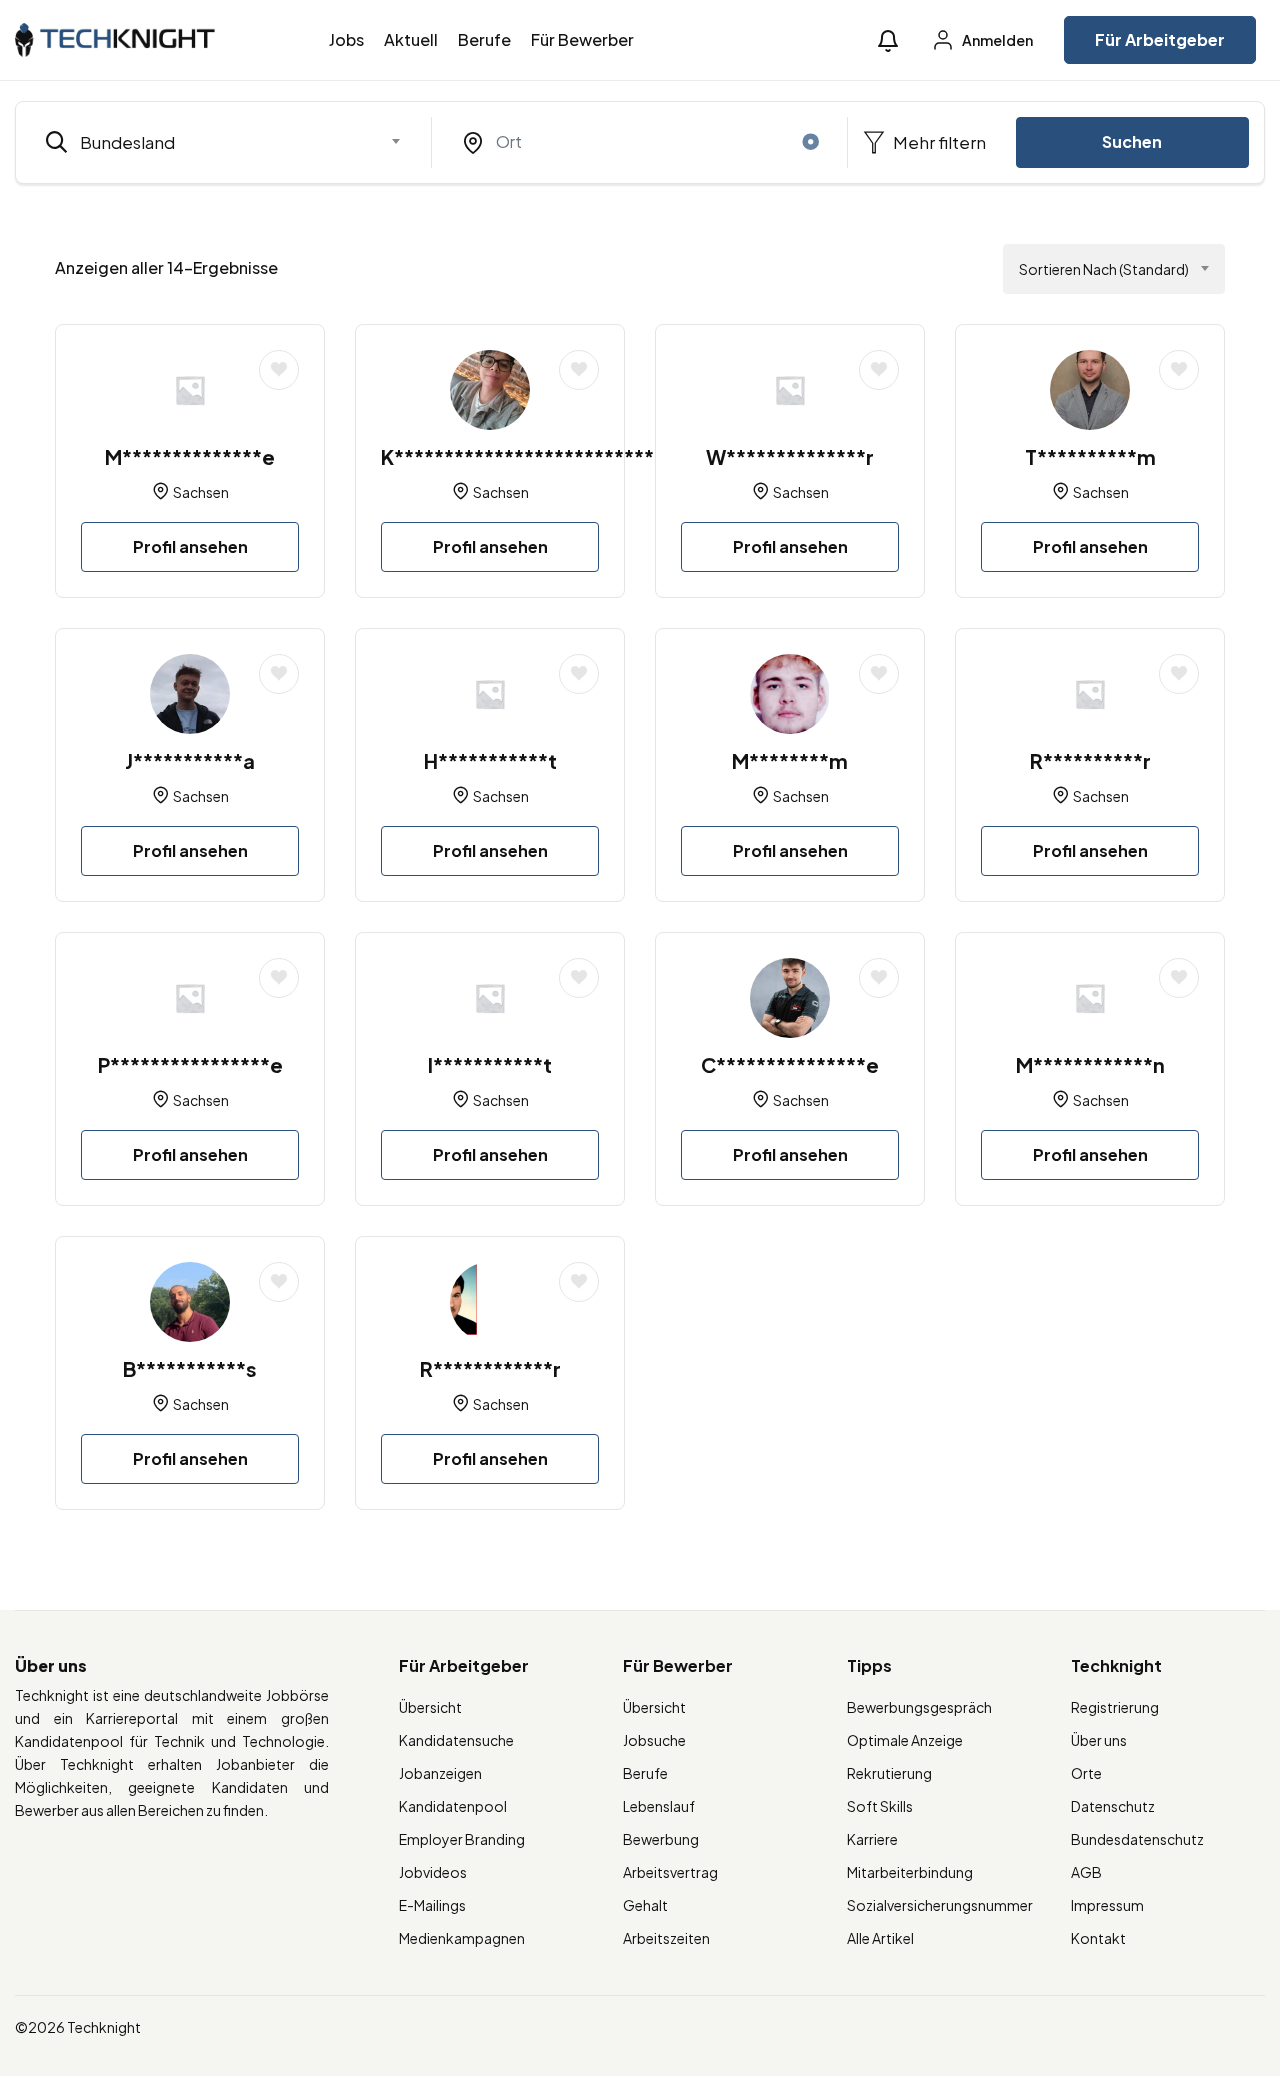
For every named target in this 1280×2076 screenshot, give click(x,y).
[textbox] (211, 142)
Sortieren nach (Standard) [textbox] (1104, 269)
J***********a (190, 760)
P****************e (190, 1064)
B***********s (190, 1368)
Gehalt (645, 1905)
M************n (1090, 1064)
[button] (888, 40)
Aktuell (411, 39)
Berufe (484, 39)
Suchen (1132, 141)
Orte (1086, 1773)
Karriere (872, 1839)
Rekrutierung (889, 1773)
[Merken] (279, 370)
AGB (1086, 1872)
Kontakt (1098, 1938)
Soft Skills (880, 1806)
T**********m (1090, 456)
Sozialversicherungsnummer (940, 1905)
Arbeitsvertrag (670, 1872)
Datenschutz (1113, 1806)
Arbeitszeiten (666, 1938)
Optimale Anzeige (905, 1740)
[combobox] (223, 142)
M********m (790, 760)
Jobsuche (654, 1740)
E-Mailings (432, 1905)
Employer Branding (462, 1839)
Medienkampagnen (462, 1938)
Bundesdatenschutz (1137, 1839)
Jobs (346, 39)
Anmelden (996, 40)
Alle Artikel (880, 1938)
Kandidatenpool (453, 1806)
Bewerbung (661, 1839)
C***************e (790, 1064)
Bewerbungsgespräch (919, 1707)
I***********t (490, 1064)
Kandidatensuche (456, 1740)
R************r (490, 1368)
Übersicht (430, 1707)
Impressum (1107, 1905)
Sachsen (201, 492)
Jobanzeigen (440, 1773)
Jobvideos (433, 1872)
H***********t (490, 760)
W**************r (790, 456)
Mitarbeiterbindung (910, 1872)
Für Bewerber (582, 39)
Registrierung (1115, 1707)
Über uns (1099, 1740)
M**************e (190, 456)
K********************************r (551, 456)
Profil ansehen (190, 546)
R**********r (1090, 760)
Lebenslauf (659, 1806)
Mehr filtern (938, 142)
